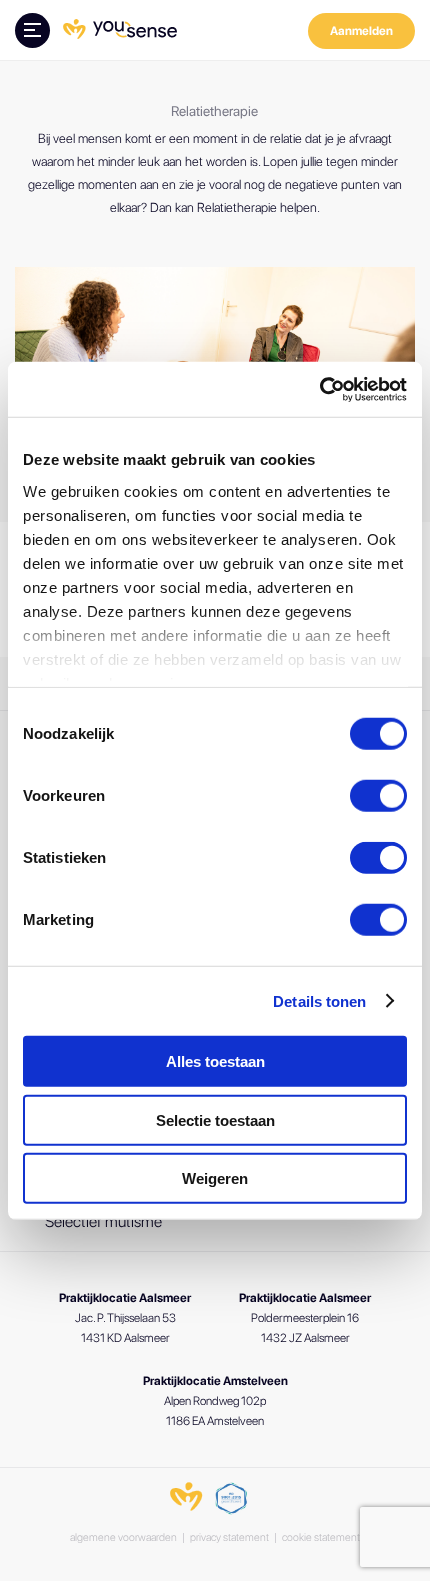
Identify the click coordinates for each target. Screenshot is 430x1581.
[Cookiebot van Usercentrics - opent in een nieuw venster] (319, 389)
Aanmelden (361, 31)
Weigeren (215, 1178)
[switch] (378, 796)
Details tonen (319, 1000)
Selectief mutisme (103, 1221)
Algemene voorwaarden (123, 1537)
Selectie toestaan (215, 1119)
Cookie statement (321, 1537)
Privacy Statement (229, 1537)
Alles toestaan (215, 1061)
